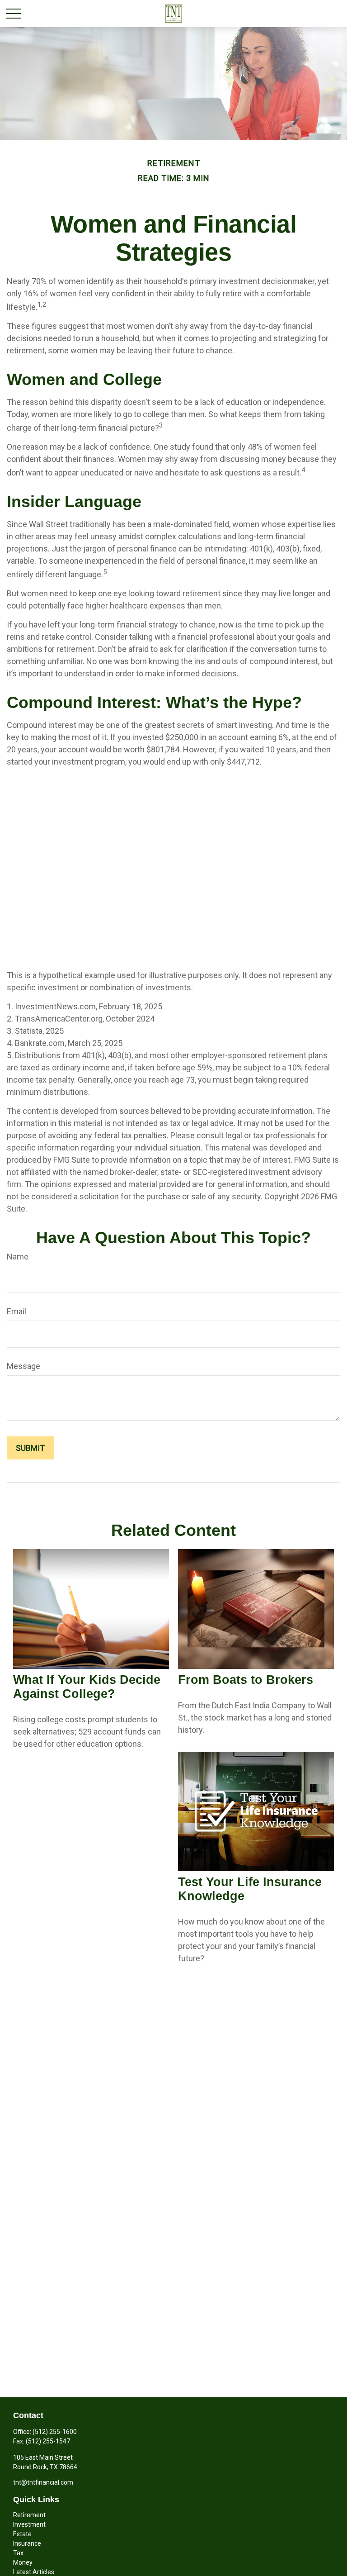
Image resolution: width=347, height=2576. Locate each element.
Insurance (27, 2543)
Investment (29, 2524)
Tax (18, 2553)
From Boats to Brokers (246, 1680)
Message (23, 1366)
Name (18, 1257)
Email (16, 1311)
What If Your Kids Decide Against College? (87, 1687)
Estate (22, 2534)
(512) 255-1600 (55, 2432)
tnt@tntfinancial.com (43, 2482)
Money (23, 2562)
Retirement (29, 2515)
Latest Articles (34, 2572)
